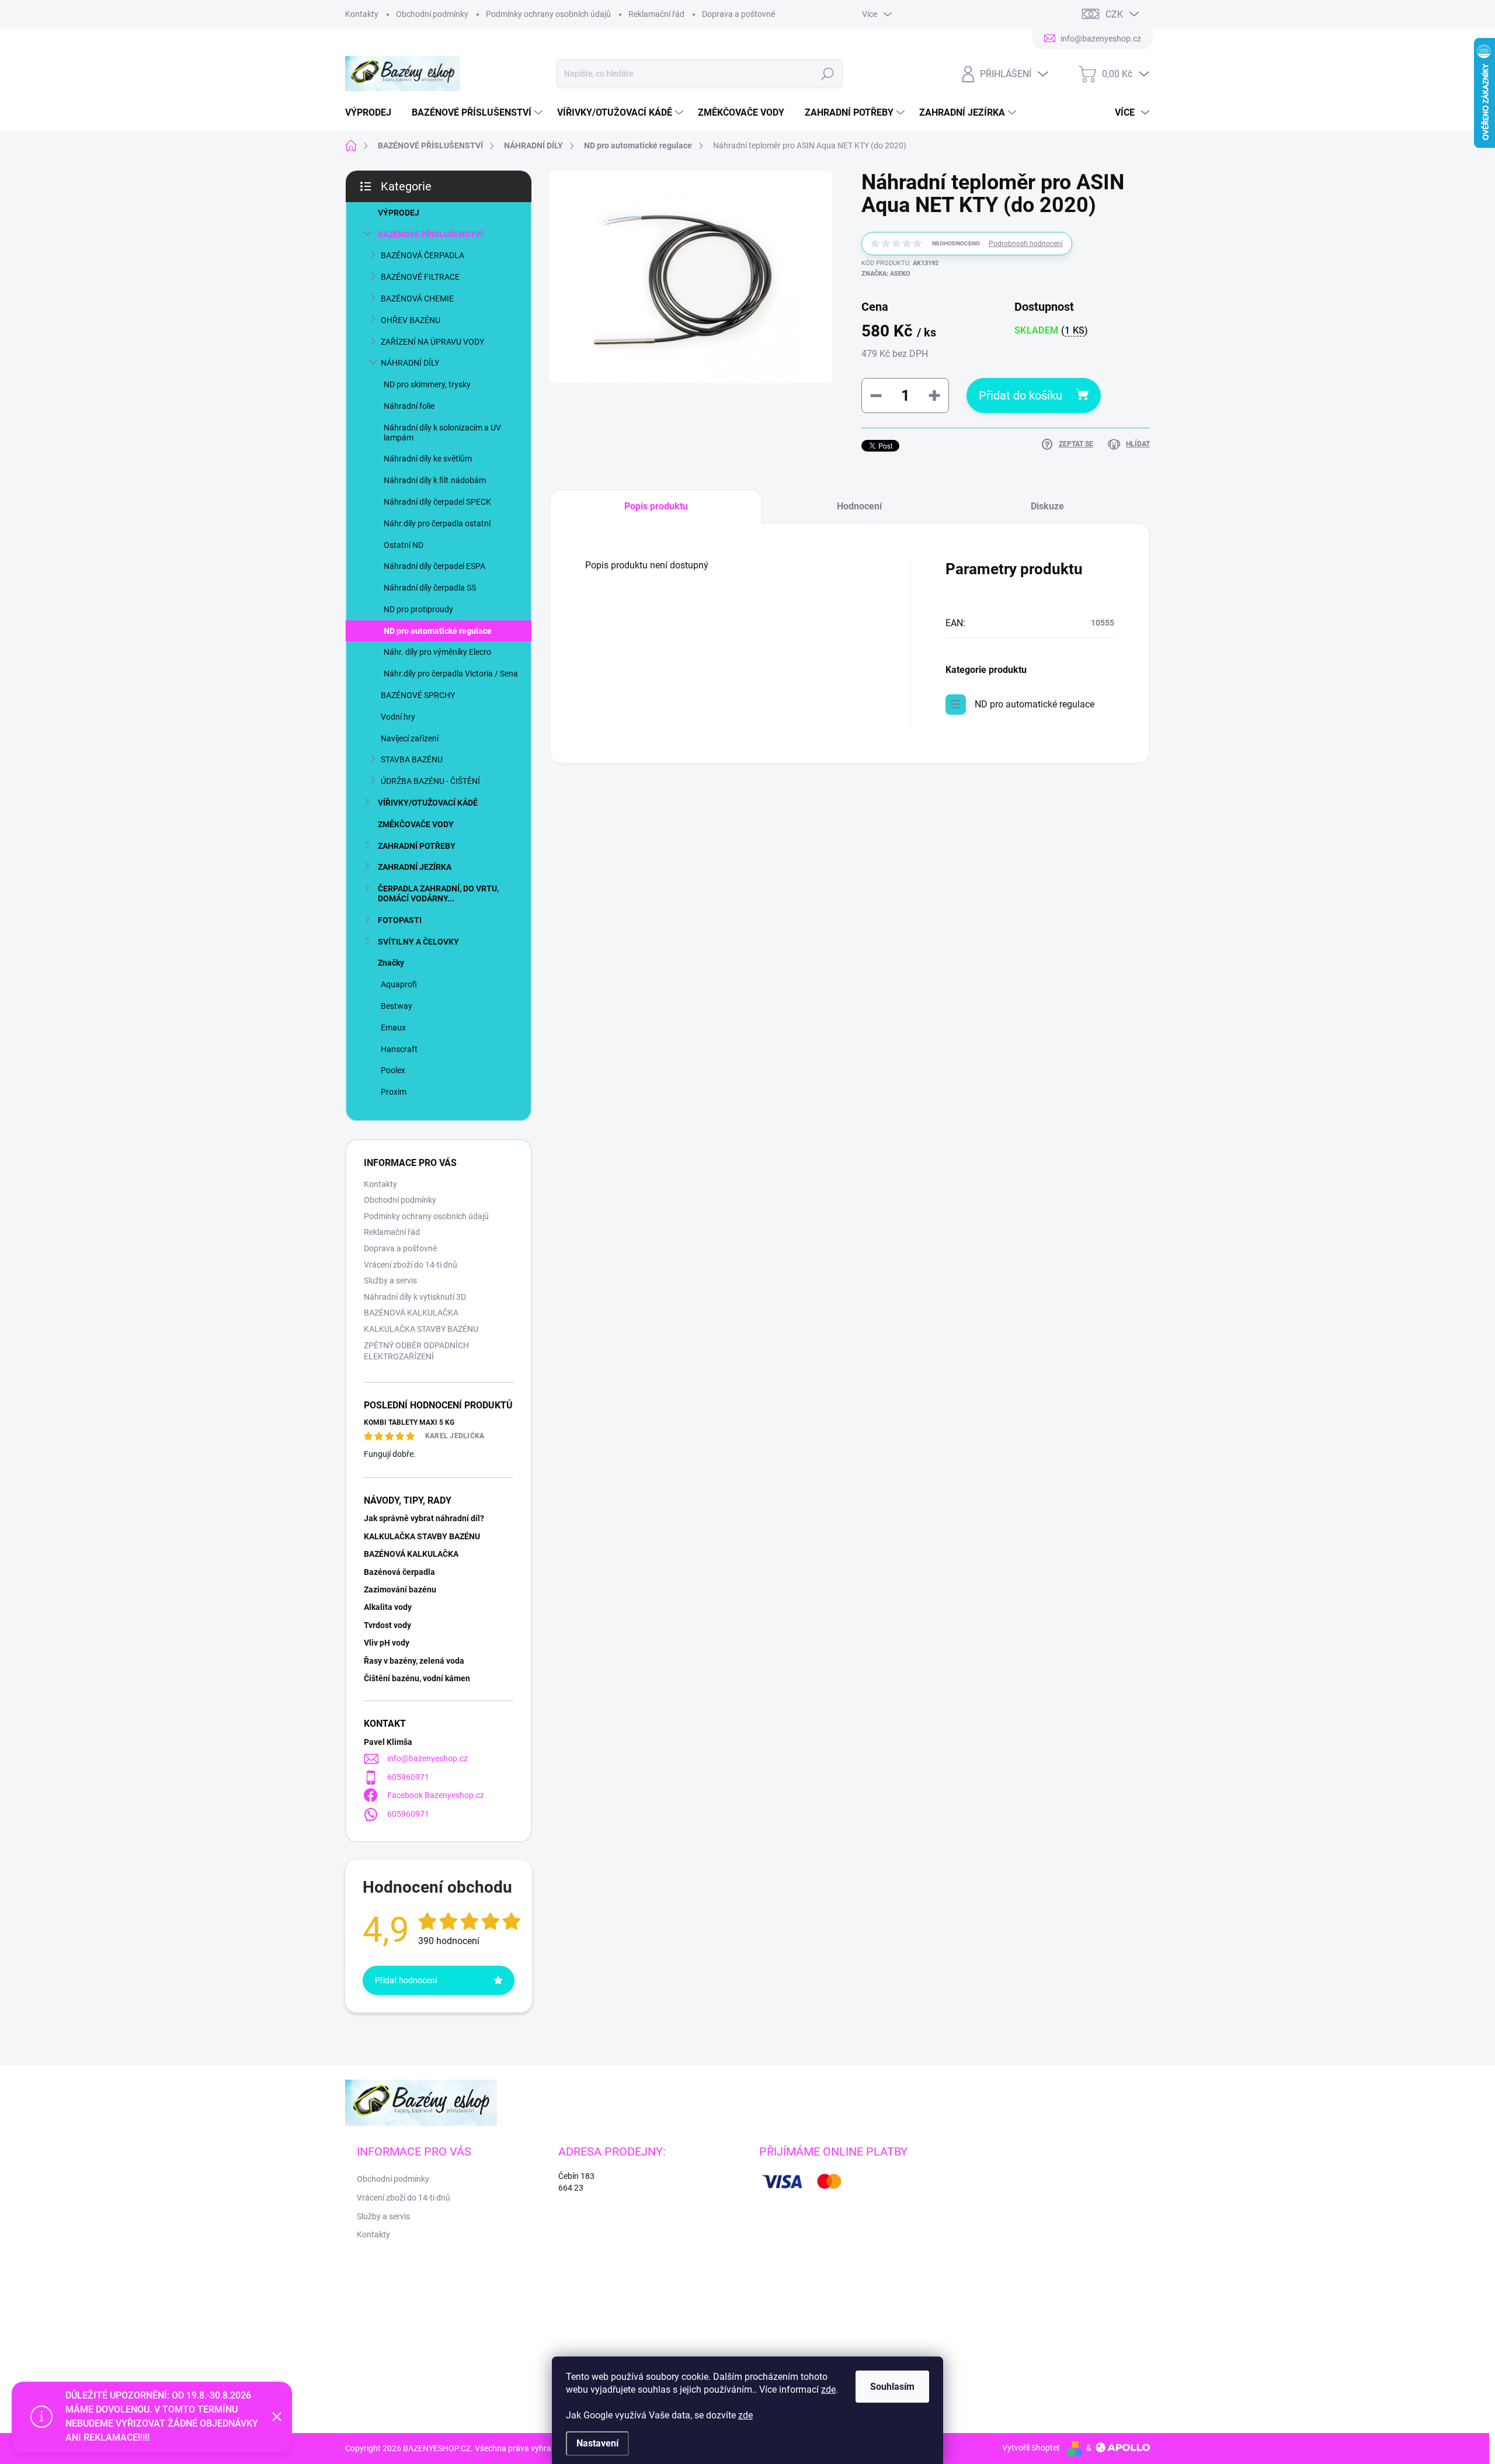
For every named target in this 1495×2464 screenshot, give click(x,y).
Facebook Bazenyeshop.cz (436, 1795)
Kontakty (362, 14)
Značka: (886, 274)
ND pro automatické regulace (438, 631)
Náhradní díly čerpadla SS (430, 588)
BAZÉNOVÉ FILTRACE (420, 277)
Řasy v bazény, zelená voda (414, 1661)
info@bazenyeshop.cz (427, 1758)
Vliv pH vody (387, 1643)
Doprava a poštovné (738, 14)
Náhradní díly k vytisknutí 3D (415, 1297)
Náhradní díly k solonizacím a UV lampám (442, 433)
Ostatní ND (404, 545)
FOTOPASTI (400, 920)
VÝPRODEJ (399, 213)
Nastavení (597, 2443)
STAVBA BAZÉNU (412, 759)
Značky (391, 963)
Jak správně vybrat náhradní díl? (424, 1518)
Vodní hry (398, 717)
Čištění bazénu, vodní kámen (417, 1678)
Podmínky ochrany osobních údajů (548, 14)
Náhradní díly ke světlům (428, 459)
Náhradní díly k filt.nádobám (435, 480)
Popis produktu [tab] (656, 506)
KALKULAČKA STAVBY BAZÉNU (421, 1329)
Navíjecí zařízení (410, 738)
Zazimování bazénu (400, 1590)
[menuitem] (373, 113)
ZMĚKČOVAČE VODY (416, 824)
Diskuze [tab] (1047, 506)
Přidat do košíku (1021, 395)
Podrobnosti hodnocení (1026, 244)
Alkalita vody (388, 1607)
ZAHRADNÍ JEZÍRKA (415, 867)
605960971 (408, 1777)
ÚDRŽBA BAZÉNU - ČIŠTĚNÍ (430, 781)
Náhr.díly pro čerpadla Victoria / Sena (451, 674)
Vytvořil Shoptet (1031, 2448)
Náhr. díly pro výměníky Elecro (437, 652)
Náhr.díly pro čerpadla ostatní (437, 523)
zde (828, 2390)
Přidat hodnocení (406, 1980)
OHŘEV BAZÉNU (411, 320)
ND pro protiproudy (418, 609)
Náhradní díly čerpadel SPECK (437, 502)
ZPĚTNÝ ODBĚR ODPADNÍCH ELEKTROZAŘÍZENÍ (416, 1351)
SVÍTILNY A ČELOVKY (418, 942)
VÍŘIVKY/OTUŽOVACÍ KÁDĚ (428, 803)
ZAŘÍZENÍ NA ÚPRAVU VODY (432, 342)
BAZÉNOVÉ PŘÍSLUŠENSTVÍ (430, 234)
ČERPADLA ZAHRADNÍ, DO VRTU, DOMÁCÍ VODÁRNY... (438, 893)
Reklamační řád (656, 14)
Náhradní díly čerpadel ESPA (434, 566)
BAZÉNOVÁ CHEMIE (417, 299)
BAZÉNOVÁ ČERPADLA (423, 255)
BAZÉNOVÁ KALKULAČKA (411, 1313)
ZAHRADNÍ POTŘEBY (417, 846)
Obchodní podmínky (432, 14)
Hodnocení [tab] (859, 506)
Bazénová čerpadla (399, 1572)
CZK (1114, 14)
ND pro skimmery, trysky (427, 384)
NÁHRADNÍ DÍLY (410, 363)
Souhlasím (892, 2387)
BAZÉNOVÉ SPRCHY (418, 695)
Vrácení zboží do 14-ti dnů (411, 1265)
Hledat (827, 74)
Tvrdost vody (387, 1625)
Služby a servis (390, 1280)
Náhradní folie (409, 406)
